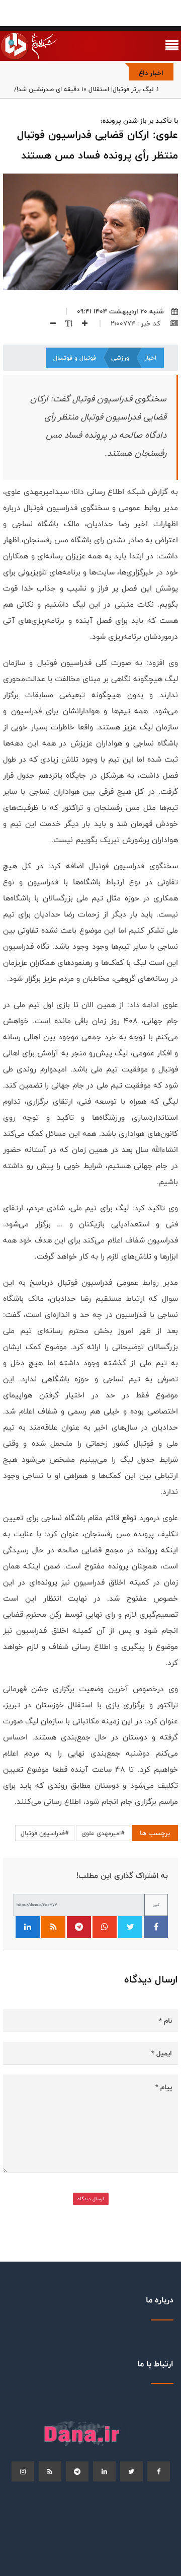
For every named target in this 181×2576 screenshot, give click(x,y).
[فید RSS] (53, 1927)
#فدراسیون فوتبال (45, 1833)
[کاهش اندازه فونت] (49, 323)
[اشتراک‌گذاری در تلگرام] (79, 1927)
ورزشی (120, 358)
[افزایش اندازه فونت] (81, 323)
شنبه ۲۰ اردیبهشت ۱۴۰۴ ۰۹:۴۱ (120, 311)
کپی (156, 1905)
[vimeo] (23, 2471)
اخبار (150, 358)
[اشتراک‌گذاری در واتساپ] (105, 1927)
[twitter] (131, 2471)
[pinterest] (77, 2471)
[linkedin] (104, 2471)
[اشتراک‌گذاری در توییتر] (130, 1927)
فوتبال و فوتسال (75, 358)
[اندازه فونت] (65, 323)
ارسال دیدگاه (91, 2199)
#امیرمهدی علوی (103, 1833)
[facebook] (159, 2471)
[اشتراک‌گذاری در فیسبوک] (156, 1927)
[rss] (50, 2471)
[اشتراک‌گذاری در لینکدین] (28, 1927)
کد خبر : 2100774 (137, 323)
